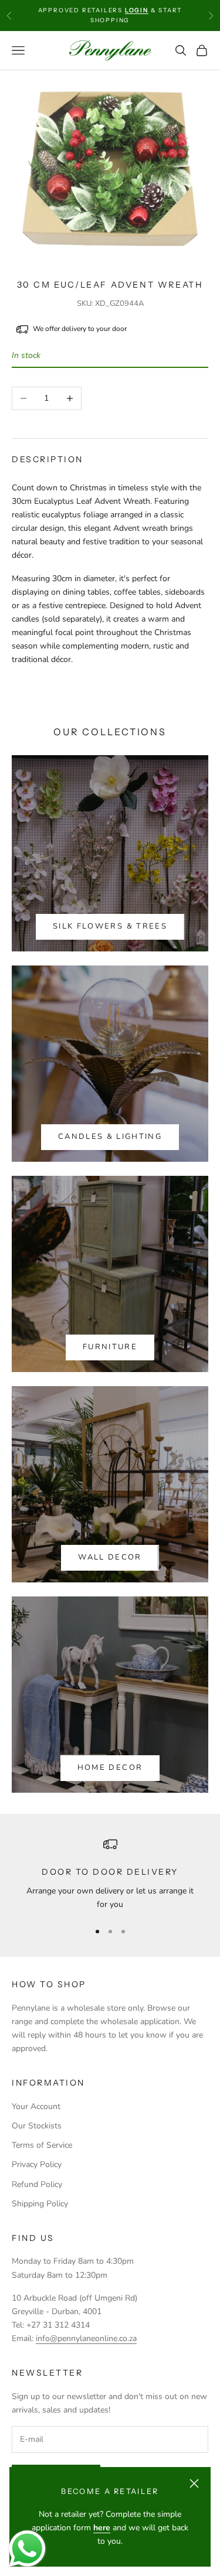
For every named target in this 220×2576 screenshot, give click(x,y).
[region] (110, 1874)
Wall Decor (110, 1557)
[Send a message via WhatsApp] (27, 2549)
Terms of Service (42, 2145)
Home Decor (110, 1768)
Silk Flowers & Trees (110, 926)
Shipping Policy (40, 2204)
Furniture (110, 1347)
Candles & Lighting (110, 1137)
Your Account (36, 2106)
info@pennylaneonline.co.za (86, 2338)
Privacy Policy (37, 2164)
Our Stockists (37, 2126)
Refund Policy (37, 2184)
